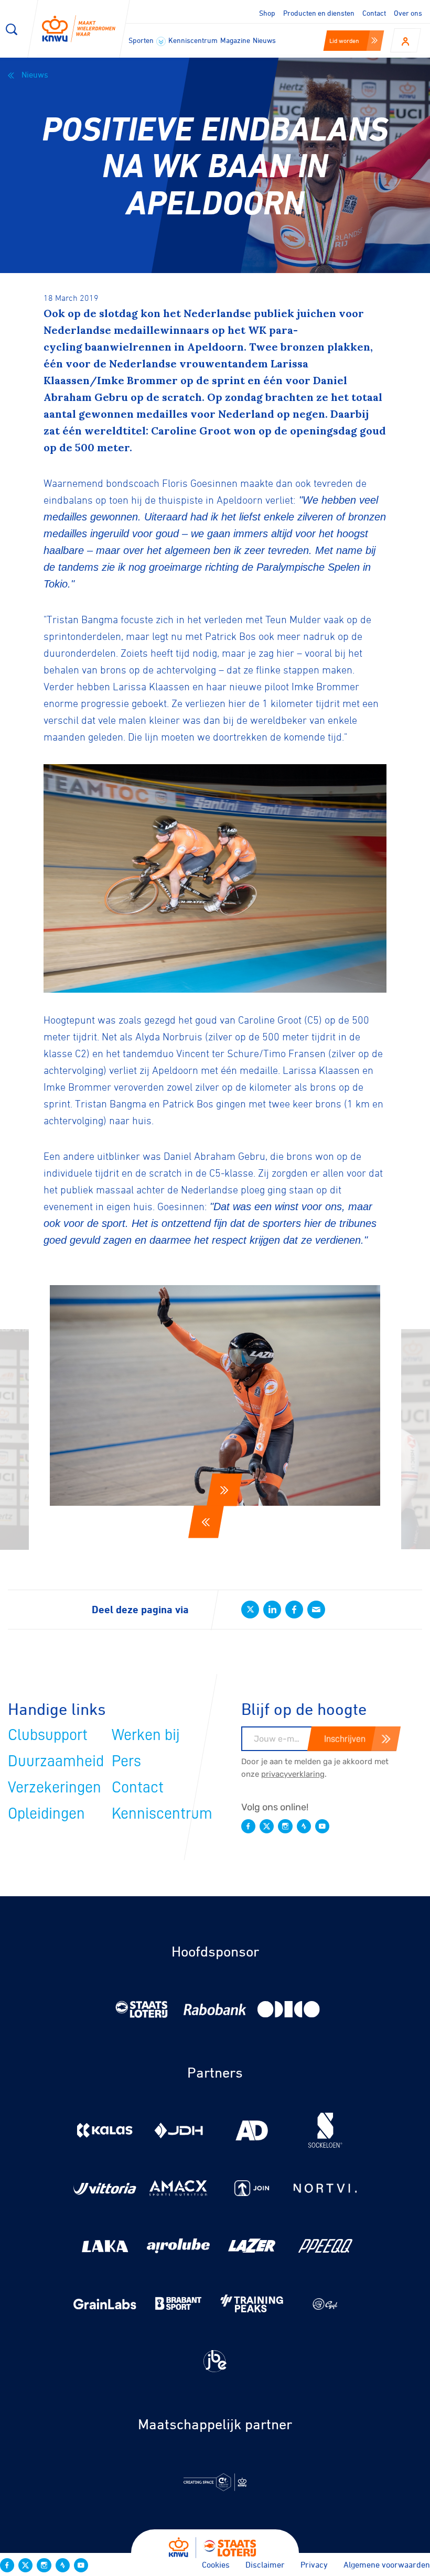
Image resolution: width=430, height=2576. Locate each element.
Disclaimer (265, 2564)
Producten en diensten (319, 13)
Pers (126, 1761)
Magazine (235, 40)
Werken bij (146, 1735)
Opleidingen (46, 1813)
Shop (267, 13)
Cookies (216, 2564)
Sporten (142, 40)
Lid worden (344, 40)
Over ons (408, 13)
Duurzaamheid (56, 1761)
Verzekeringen (55, 1787)
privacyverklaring (293, 1774)
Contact (374, 13)
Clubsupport (48, 1735)
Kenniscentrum (193, 40)
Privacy (314, 2564)
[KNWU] (79, 29)
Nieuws (264, 40)
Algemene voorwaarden (387, 2564)
